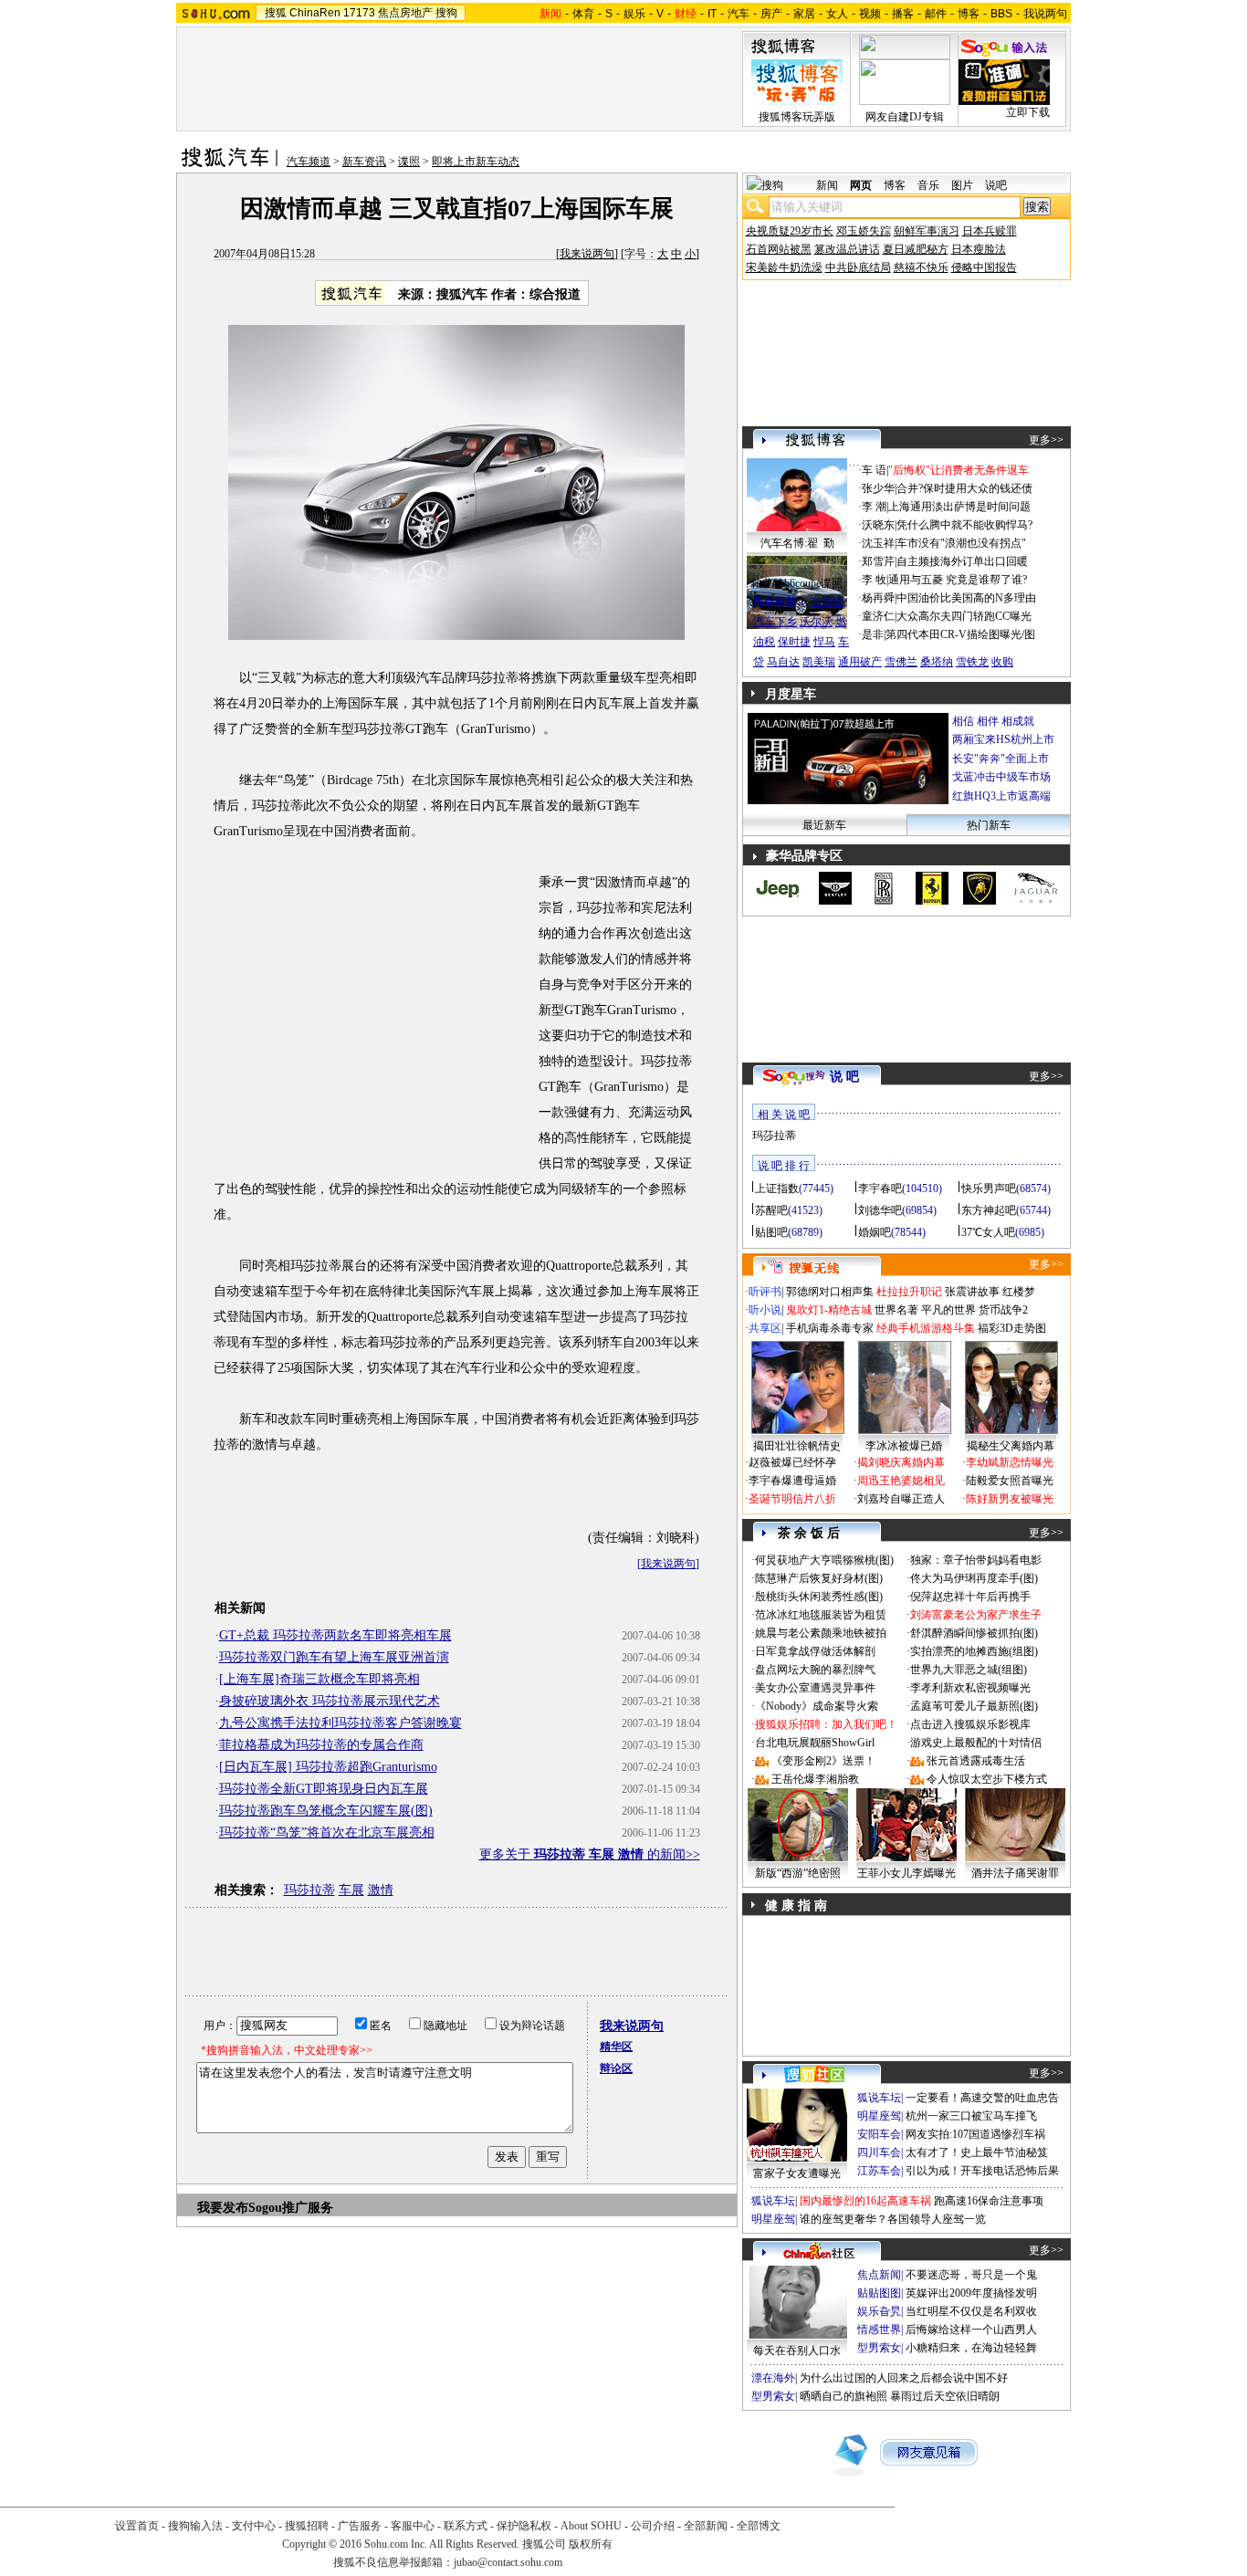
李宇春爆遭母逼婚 (792, 1481)
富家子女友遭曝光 (797, 2173)
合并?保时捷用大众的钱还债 (964, 488)
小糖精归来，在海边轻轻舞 (971, 2348)
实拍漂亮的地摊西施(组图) (974, 1651)
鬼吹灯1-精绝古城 (829, 1310)
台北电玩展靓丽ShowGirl (815, 1743)
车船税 (827, 602)
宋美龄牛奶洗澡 (784, 267)
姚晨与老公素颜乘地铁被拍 (821, 1633)
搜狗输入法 (195, 2526)
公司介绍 (653, 2526)
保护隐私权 (524, 2526)
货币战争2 (1003, 1310)
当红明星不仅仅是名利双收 (971, 2311)
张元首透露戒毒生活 (976, 1761)
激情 (381, 1890)
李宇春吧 (880, 1189)
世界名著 (896, 1310)
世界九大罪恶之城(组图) (969, 1670)
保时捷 (794, 642)
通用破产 (860, 662)
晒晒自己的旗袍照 (844, 2396)
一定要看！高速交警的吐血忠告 (982, 2098)
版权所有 (591, 2544)
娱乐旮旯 (879, 2311)
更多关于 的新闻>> (590, 1854)
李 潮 (874, 507)
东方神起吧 (989, 1210)
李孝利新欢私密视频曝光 (970, 1688)
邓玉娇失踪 (864, 231)
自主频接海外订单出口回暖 (962, 561)
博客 (969, 14)
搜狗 (446, 13)
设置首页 (137, 2526)
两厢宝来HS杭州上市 (1003, 739)
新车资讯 (364, 162)
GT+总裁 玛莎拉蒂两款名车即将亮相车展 (335, 1635)
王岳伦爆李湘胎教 (815, 1779)
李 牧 (874, 580)
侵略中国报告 (984, 267)
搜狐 (276, 13)
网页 (861, 185)
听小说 (765, 1310)
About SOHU (591, 2526)
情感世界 (879, 2330)
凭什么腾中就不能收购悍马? (964, 525)
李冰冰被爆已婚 (904, 1446)
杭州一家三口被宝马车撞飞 (971, 2116)
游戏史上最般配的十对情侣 (976, 1743)
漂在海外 (773, 2378)
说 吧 (844, 1077)
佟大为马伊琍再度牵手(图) (974, 1578)
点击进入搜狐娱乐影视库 (970, 1724)
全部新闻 (706, 2526)
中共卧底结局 (858, 267)
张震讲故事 (972, 1292)
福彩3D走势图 (1012, 1328)
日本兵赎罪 (990, 231)
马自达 (783, 662)
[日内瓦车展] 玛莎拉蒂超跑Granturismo (328, 1767)
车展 (351, 1890)
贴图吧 (771, 1232)
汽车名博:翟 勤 (797, 543)
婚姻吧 (875, 1232)
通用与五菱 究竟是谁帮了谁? (958, 580)
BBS (1001, 14)
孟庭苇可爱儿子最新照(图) (974, 1706)
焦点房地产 (405, 13)
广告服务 (360, 2526)
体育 (583, 14)
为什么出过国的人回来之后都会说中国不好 (904, 2378)
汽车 (739, 14)
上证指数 (777, 1189)
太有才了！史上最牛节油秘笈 (977, 2152)
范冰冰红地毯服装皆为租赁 (821, 1615)
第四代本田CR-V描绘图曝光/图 (960, 634)
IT (712, 14)
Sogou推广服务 (291, 2208)
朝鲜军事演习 (927, 231)
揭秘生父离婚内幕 (1011, 1446)
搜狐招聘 (307, 2526)
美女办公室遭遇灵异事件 (815, 1688)
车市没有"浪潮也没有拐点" (961, 543)
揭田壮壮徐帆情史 (797, 1446)
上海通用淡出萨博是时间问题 (959, 507)
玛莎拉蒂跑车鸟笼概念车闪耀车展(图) (326, 1811)
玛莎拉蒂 (309, 1890)
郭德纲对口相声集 (830, 1292)
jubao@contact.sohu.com (508, 2562)
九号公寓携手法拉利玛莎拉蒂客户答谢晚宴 (341, 1723)
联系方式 (466, 2526)
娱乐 (634, 14)
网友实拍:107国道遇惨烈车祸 (975, 2134)
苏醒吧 (771, 1210)
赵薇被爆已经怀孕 (792, 1462)
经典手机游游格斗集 (926, 1328)
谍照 (409, 162)
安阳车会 (879, 2134)
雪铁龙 (972, 662)
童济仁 (878, 616)
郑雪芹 (878, 561)
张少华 (878, 488)
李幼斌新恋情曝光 (1010, 1462)
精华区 (616, 2047)
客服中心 (413, 2526)
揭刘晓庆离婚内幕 (901, 1462)
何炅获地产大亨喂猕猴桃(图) (824, 1560)
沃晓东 (878, 525)
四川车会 (879, 2152)
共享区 (765, 1328)
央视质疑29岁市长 (790, 231)
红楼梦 (1019, 1292)
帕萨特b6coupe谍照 (797, 583)
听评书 (765, 1292)
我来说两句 (587, 254)
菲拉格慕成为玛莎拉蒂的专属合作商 (321, 1745)
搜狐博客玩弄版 (797, 117)
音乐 (928, 185)
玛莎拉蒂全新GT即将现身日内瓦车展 (324, 1789)
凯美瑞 (819, 662)
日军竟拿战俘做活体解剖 (815, 1651)
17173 (359, 13)
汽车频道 (309, 162)
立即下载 (1028, 112)
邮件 (936, 14)
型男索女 (879, 2348)
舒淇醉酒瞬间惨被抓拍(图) (974, 1633)
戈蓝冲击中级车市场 (1001, 777)
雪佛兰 (901, 662)
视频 (870, 14)
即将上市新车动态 (476, 162)
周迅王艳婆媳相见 (901, 1481)
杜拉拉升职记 (909, 1292)
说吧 (996, 185)
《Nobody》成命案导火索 (817, 1706)
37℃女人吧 (988, 1232)
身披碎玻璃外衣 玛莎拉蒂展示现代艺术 (330, 1701)
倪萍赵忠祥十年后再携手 (970, 1597)
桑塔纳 (937, 662)
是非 (873, 634)
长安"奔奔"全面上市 (1001, 759)
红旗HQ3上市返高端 (1001, 796)
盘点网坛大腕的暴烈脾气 (815, 1670)
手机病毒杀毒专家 (830, 1328)
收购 (1002, 662)
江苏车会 (879, 2171)
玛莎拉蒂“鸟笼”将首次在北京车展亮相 (327, 1833)
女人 (837, 14)
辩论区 (616, 2068)
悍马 (824, 642)
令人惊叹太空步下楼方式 (987, 1779)
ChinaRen (315, 13)
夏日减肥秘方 (916, 249)
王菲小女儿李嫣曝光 (906, 1873)
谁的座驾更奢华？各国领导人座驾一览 (893, 2219)
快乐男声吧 (989, 1189)
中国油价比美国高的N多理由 (966, 598)
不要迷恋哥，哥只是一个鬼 (971, 2275)
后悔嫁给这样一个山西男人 (971, 2330)
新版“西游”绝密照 (798, 1873)
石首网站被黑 (779, 249)
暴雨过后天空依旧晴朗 (945, 2396)
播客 (903, 14)
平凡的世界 (948, 1310)
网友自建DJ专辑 (905, 117)
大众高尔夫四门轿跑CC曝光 (964, 616)
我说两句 (1045, 14)
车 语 (874, 470)
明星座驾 (879, 2116)
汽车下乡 (775, 622)
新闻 (827, 185)
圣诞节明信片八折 (792, 1499)
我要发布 (223, 2208)
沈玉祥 (878, 543)
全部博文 (759, 2526)
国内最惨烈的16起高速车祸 (865, 2201)
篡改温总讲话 (847, 249)
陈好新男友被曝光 (1010, 1499)
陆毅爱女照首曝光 (1010, 1481)
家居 (804, 14)
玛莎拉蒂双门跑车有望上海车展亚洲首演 (334, 1657)
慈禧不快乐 (921, 267)
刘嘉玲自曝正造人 (901, 1499)
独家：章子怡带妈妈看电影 (976, 1560)
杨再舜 (878, 598)
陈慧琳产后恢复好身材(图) (819, 1578)
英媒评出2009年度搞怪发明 (971, 2293)
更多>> (1046, 440)
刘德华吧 (880, 1210)
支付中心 (254, 2526)
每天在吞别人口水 (797, 2351)
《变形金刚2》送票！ (823, 1761)
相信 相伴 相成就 (993, 721)
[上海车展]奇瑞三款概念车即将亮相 (320, 1679)
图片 (962, 185)
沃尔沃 (816, 622)
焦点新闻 (879, 2275)
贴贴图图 (879, 2293)
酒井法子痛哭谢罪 (1015, 1873)
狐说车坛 (879, 2098)
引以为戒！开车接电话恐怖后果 (982, 2171)
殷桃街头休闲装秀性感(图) (819, 1597)
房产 (771, 14)
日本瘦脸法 (979, 249)
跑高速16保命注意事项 (989, 2201)
